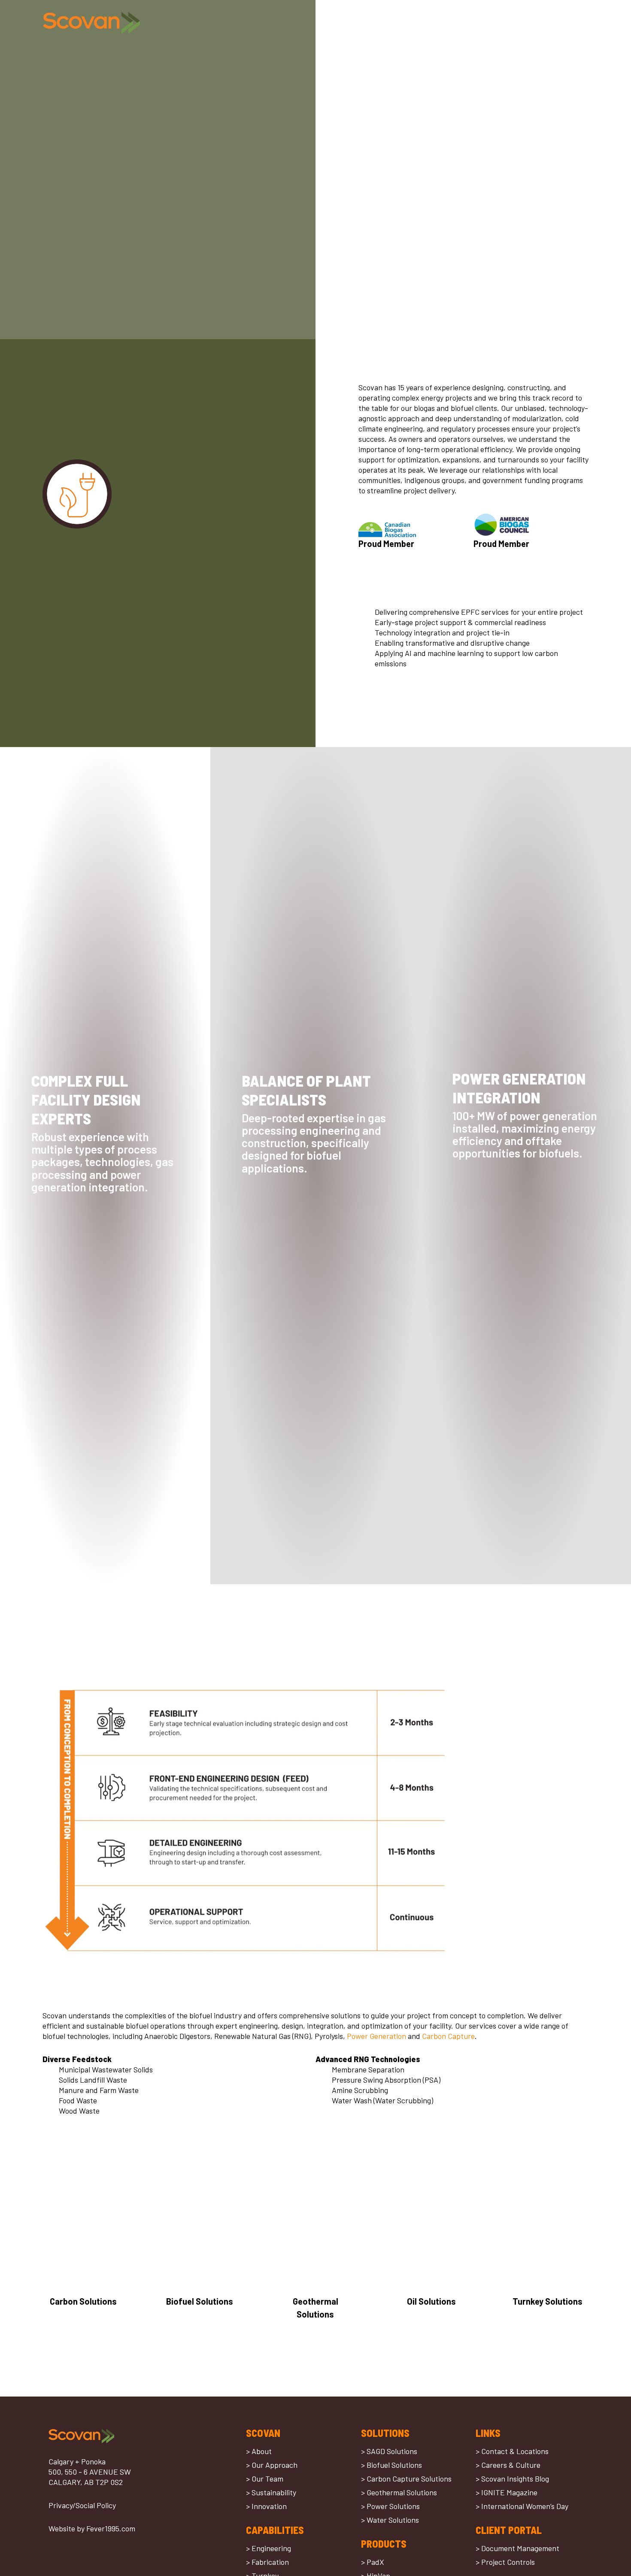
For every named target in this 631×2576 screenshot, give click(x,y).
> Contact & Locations (512, 2451)
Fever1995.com (111, 2528)
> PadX (373, 2562)
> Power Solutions (390, 2506)
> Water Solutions (390, 2520)
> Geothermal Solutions (399, 2492)
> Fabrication (267, 2562)
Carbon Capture (448, 2036)
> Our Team (265, 2479)
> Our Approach (272, 2465)
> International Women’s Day (522, 2506)
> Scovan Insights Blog (512, 2479)
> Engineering (268, 2548)
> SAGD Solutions (389, 2451)
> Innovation (266, 2506)
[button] (581, 23)
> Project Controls (505, 2562)
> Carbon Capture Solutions (406, 2479)
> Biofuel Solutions (391, 2465)
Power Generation (376, 2036)
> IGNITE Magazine (507, 2492)
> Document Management (517, 2548)
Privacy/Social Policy (82, 2505)
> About (259, 2451)
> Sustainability (271, 2492)
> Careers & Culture (508, 2465)
